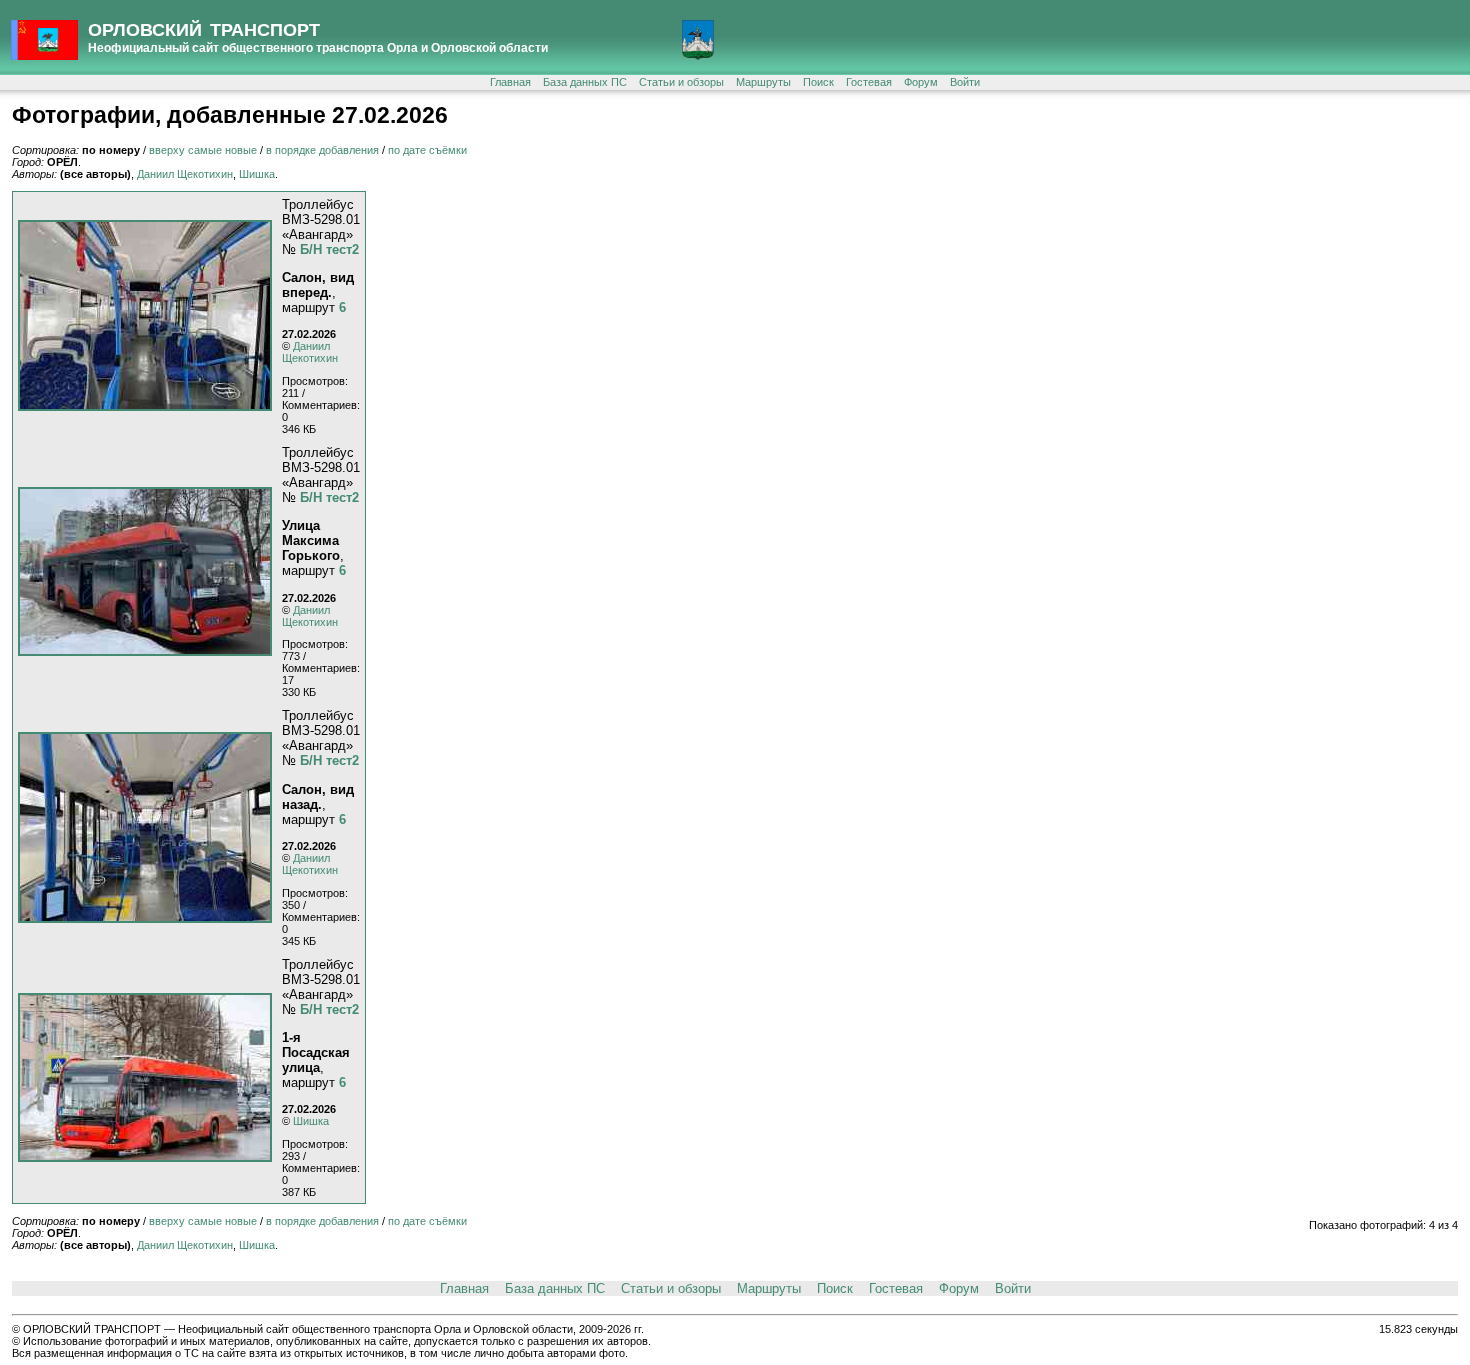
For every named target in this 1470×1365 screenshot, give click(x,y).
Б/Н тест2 (329, 249)
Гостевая (869, 82)
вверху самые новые (203, 150)
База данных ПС (585, 82)
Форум (921, 82)
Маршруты (763, 82)
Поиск (818, 82)
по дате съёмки (427, 150)
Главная (510, 82)
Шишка (257, 174)
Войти (965, 82)
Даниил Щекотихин (185, 174)
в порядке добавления (322, 150)
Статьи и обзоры (681, 82)
